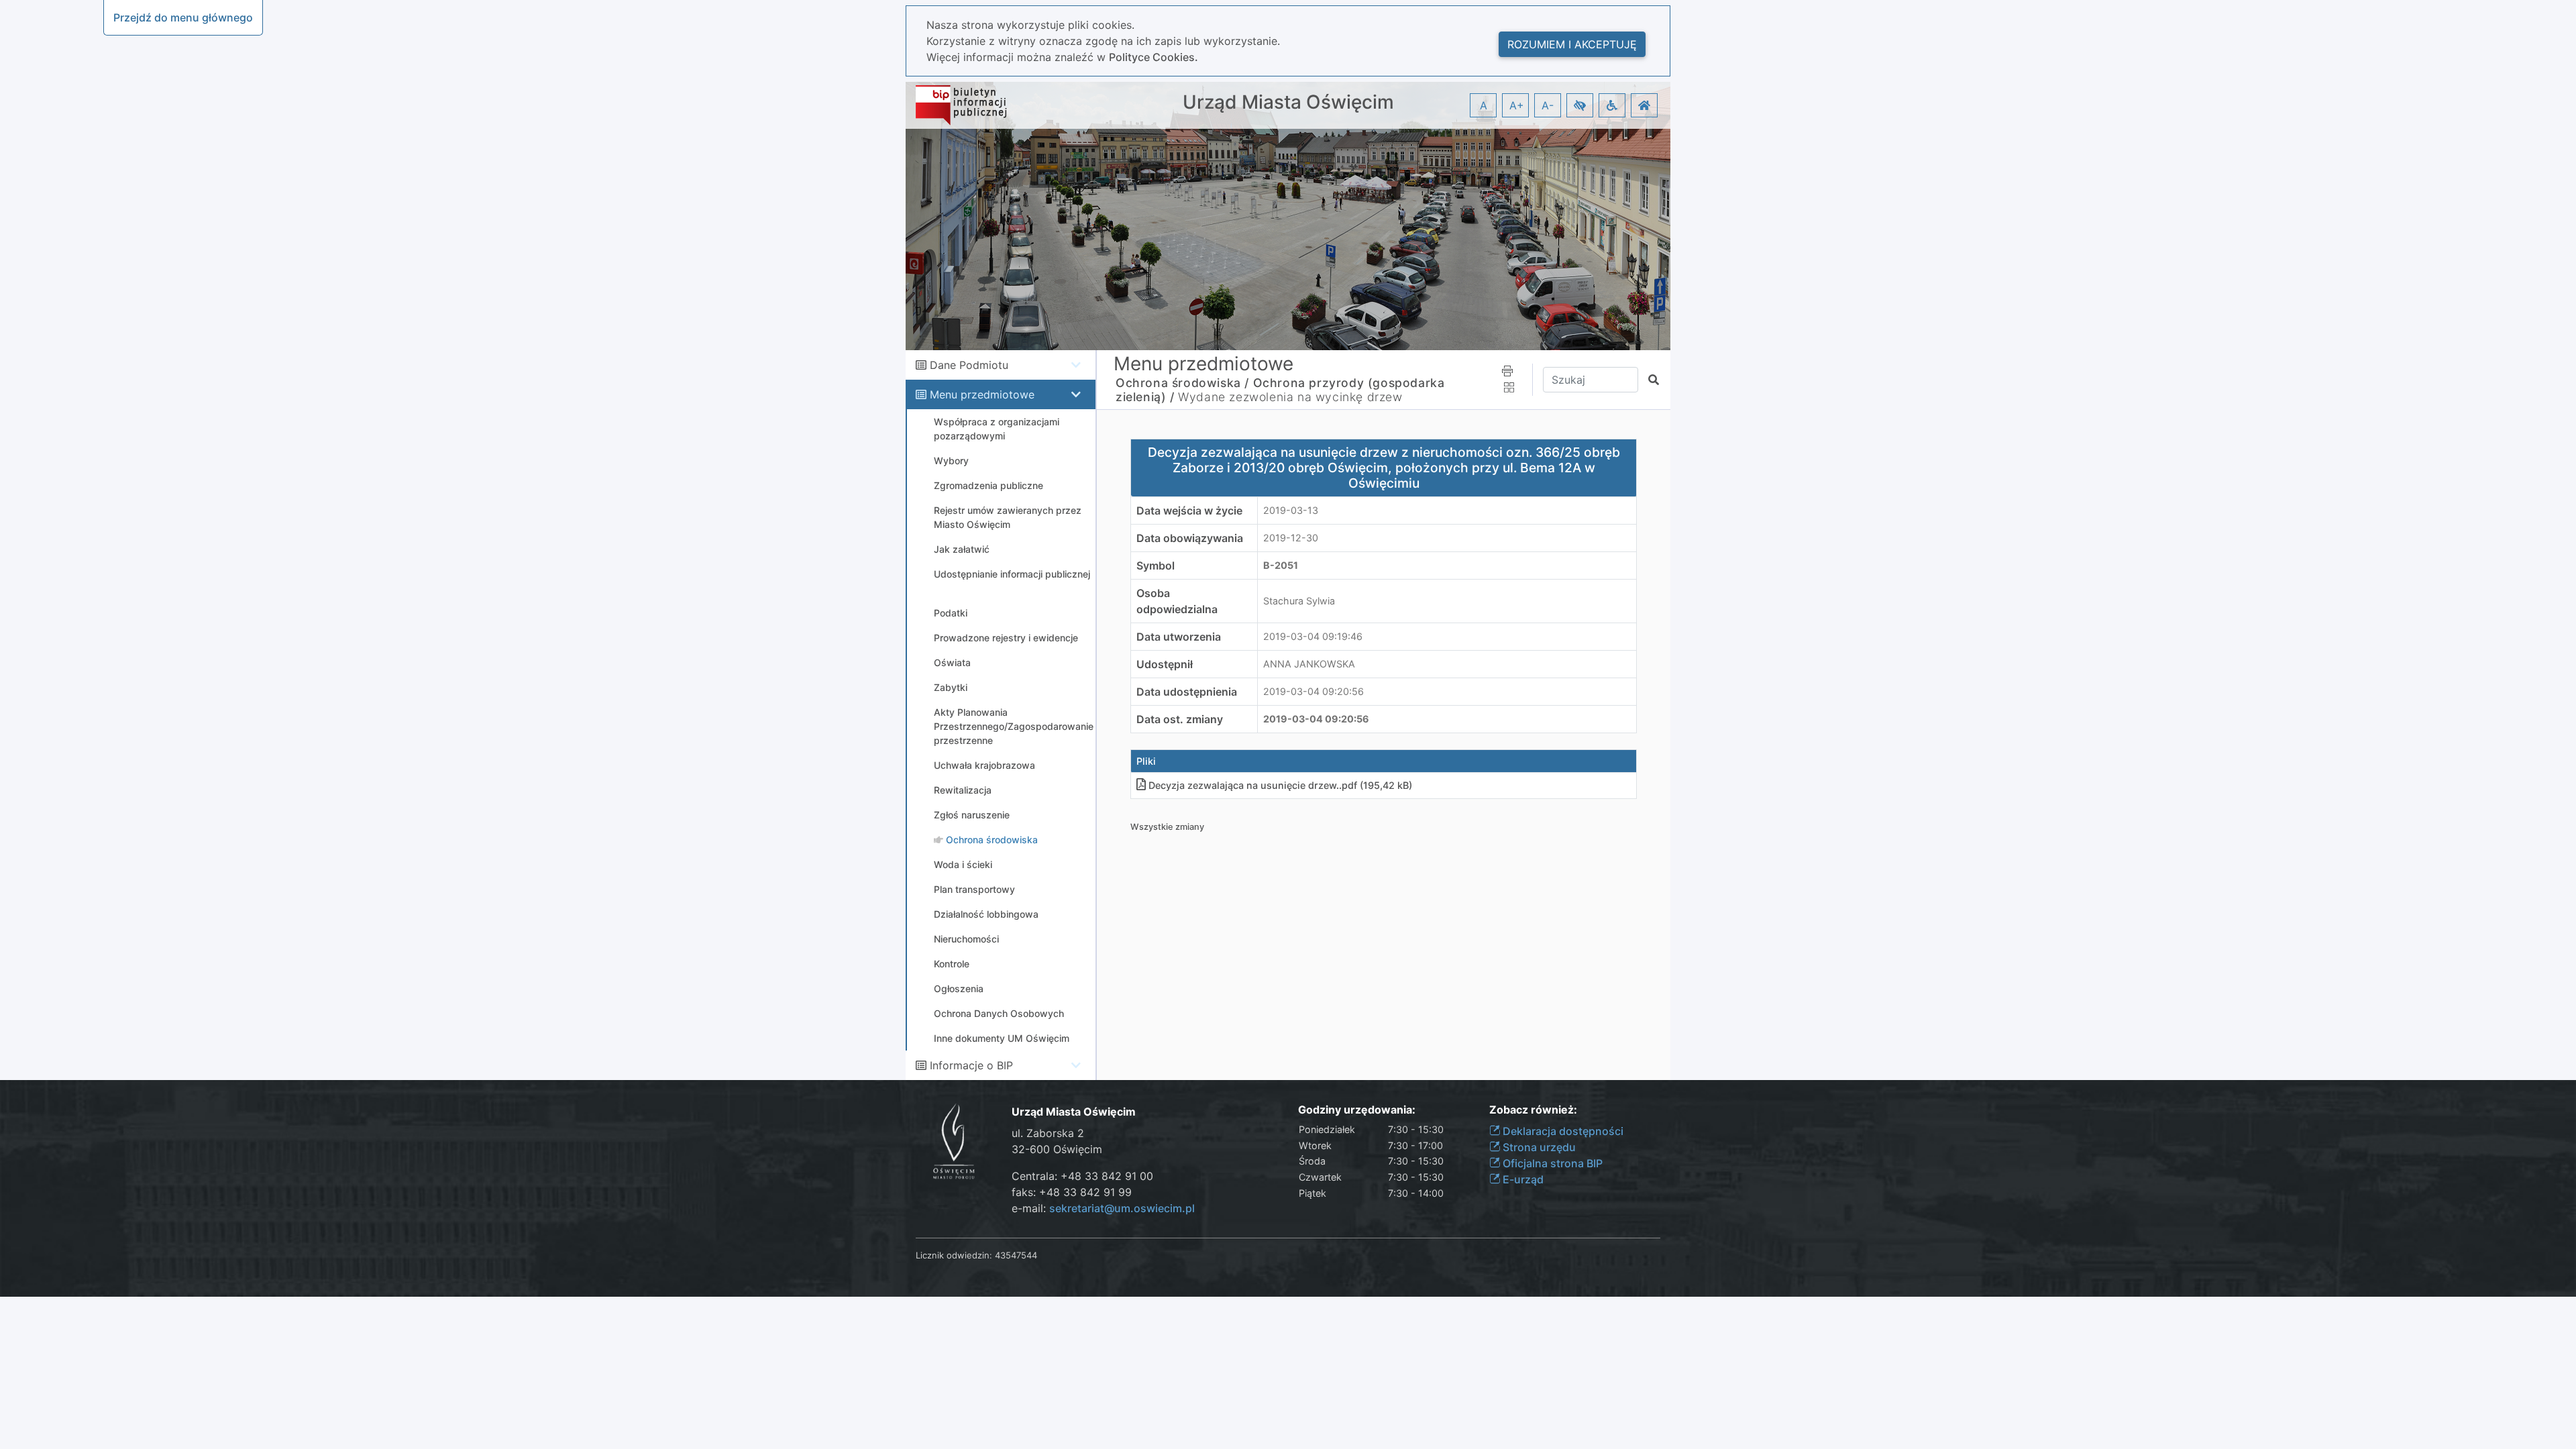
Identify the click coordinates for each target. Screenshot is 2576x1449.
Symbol (1156, 566)
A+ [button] (1517, 105)
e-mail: (1103, 1208)
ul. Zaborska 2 (1048, 1133)
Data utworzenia (1179, 637)
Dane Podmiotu (969, 365)
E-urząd (1522, 1179)
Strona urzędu (1538, 1147)
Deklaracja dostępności (1562, 1131)
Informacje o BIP (971, 1065)
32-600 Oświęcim (1057, 1149)
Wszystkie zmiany (1167, 827)
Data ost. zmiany (1180, 719)
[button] (1580, 105)
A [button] (1484, 105)
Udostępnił (1165, 664)
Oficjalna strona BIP (1551, 1163)
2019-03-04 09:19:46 (1313, 636)
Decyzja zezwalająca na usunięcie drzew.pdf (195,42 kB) (1280, 785)
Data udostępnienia (1187, 692)
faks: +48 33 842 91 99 (1072, 1192)
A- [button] (1548, 105)
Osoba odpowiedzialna (1177, 601)
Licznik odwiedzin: (954, 1255)
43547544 (1016, 1255)
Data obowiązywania (1190, 538)
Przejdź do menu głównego (183, 17)
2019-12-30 (1291, 538)
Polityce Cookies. (1153, 57)
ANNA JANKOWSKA (1309, 664)
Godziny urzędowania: (1357, 1110)
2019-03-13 (1291, 510)
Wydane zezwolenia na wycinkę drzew (1290, 397)
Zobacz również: (1533, 1110)
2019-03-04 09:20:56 (1313, 691)
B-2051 (1281, 565)
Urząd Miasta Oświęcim (1288, 102)
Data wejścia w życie (1189, 511)
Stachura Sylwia (1299, 601)
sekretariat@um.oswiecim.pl (1122, 1208)
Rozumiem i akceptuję (1572, 44)
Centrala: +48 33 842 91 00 (1082, 1176)
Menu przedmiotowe (982, 394)
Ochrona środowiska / (1182, 383)
